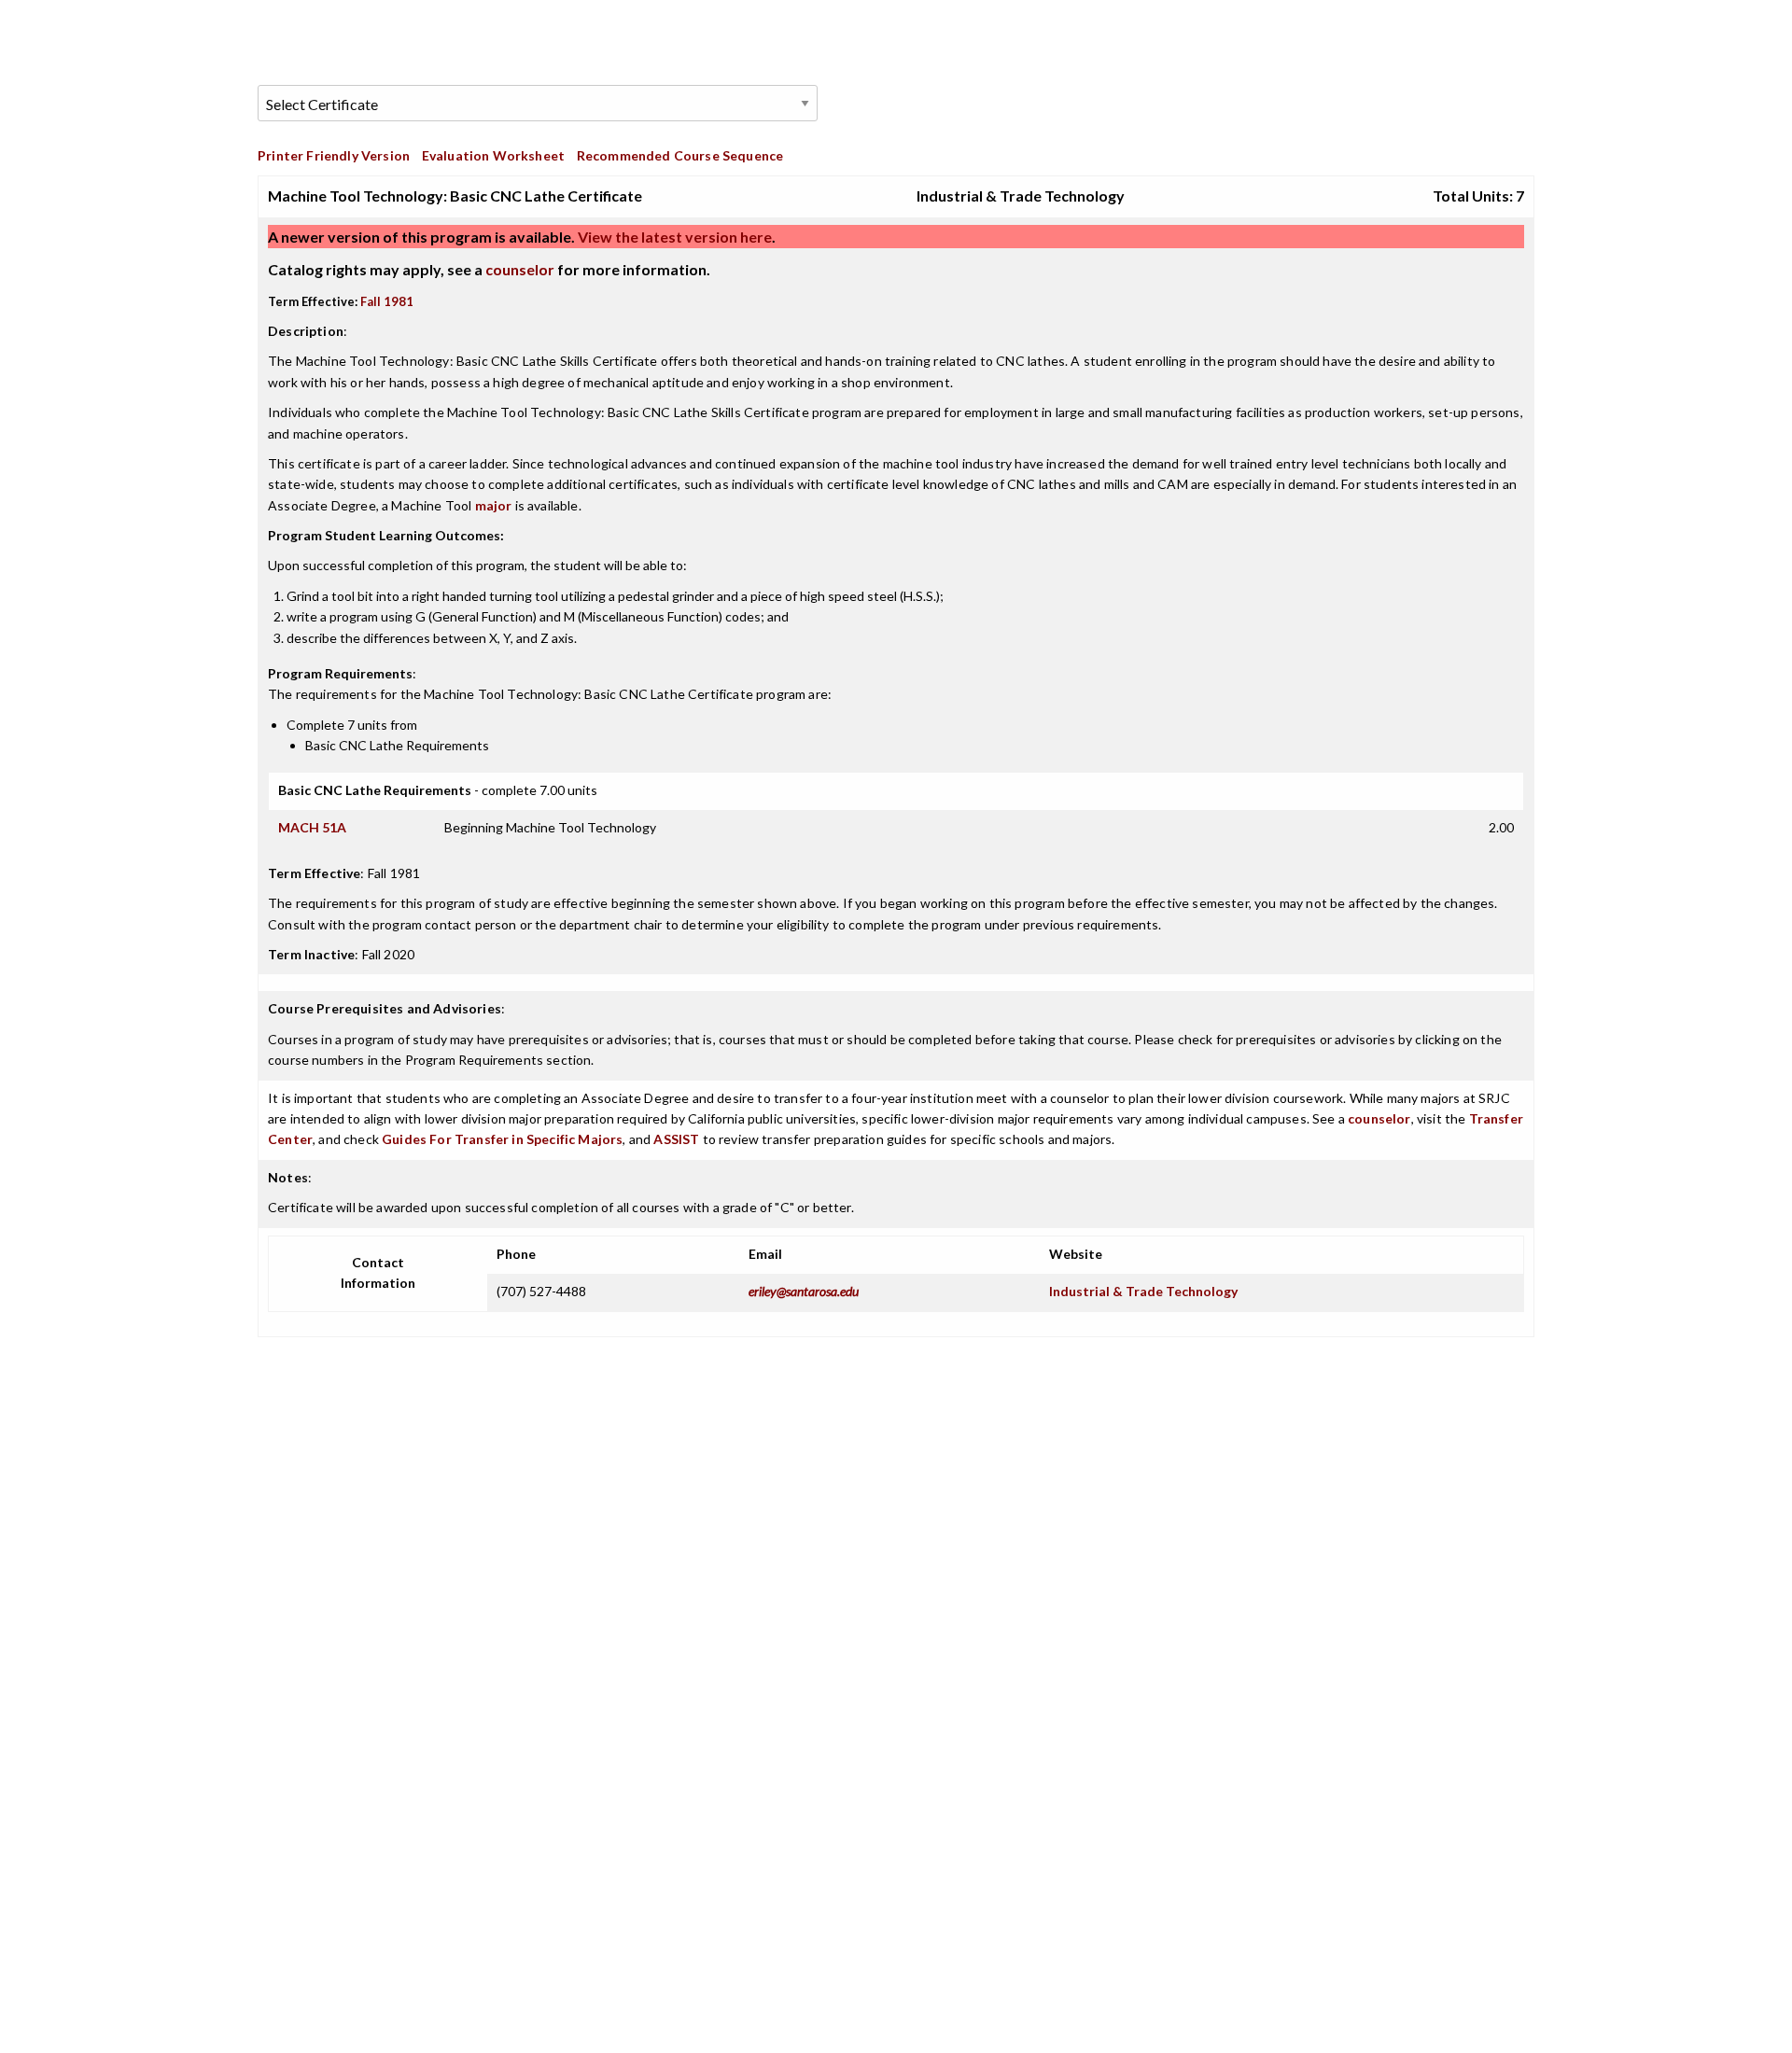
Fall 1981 (387, 301)
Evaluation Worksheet (493, 155)
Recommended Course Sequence (680, 155)
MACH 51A (312, 827)
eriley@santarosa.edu (804, 1291)
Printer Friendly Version (334, 155)
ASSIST (676, 1139)
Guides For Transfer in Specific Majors (502, 1139)
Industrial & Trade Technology (1143, 1291)
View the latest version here (673, 237)
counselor (520, 269)
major (494, 505)
